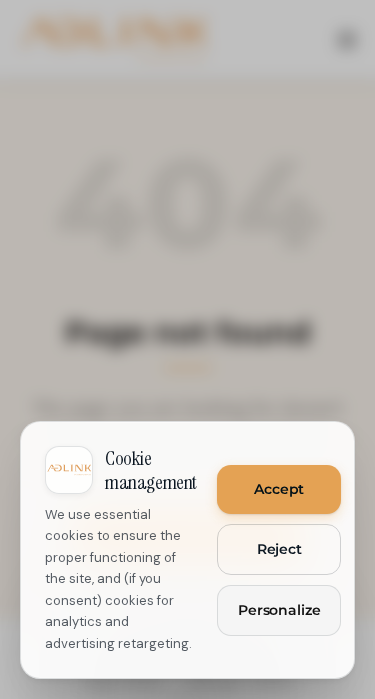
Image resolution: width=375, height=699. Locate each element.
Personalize (279, 609)
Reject (279, 548)
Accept (279, 488)
